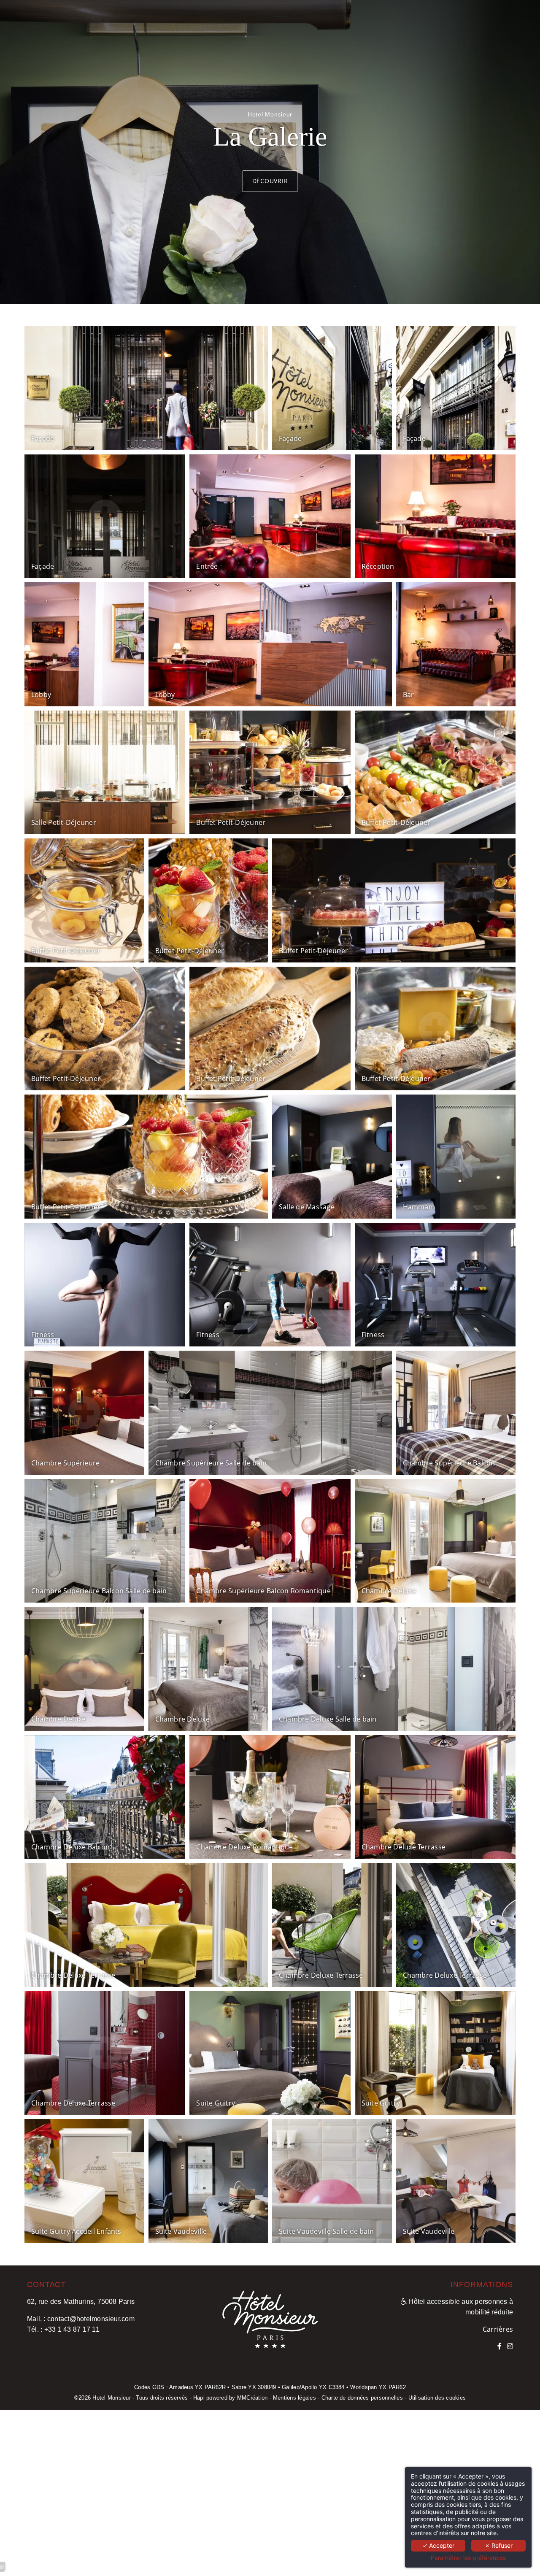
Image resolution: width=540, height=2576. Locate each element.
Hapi (199, 2398)
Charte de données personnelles (362, 2398)
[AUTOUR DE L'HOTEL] (510, 2346)
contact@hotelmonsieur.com (91, 2319)
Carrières (498, 2329)
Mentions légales (294, 2398)
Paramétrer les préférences (468, 2558)
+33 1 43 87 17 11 (72, 2329)
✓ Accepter (438, 2545)
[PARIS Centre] (499, 2346)
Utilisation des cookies (437, 2398)
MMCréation (252, 2398)
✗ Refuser (499, 2545)
